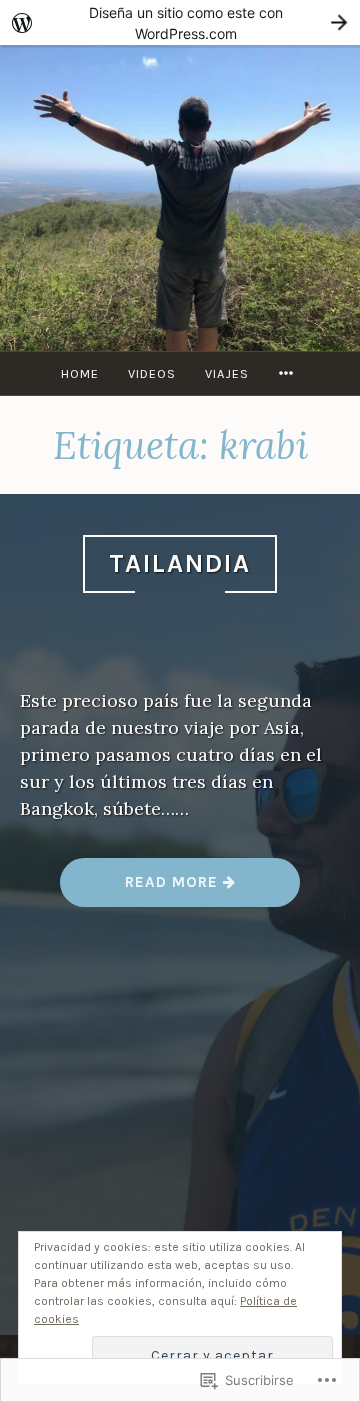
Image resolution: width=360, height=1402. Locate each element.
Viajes (227, 373)
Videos (152, 373)
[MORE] (289, 373)
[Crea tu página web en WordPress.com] (180, 22)
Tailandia (180, 563)
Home (80, 373)
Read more (141, 881)
